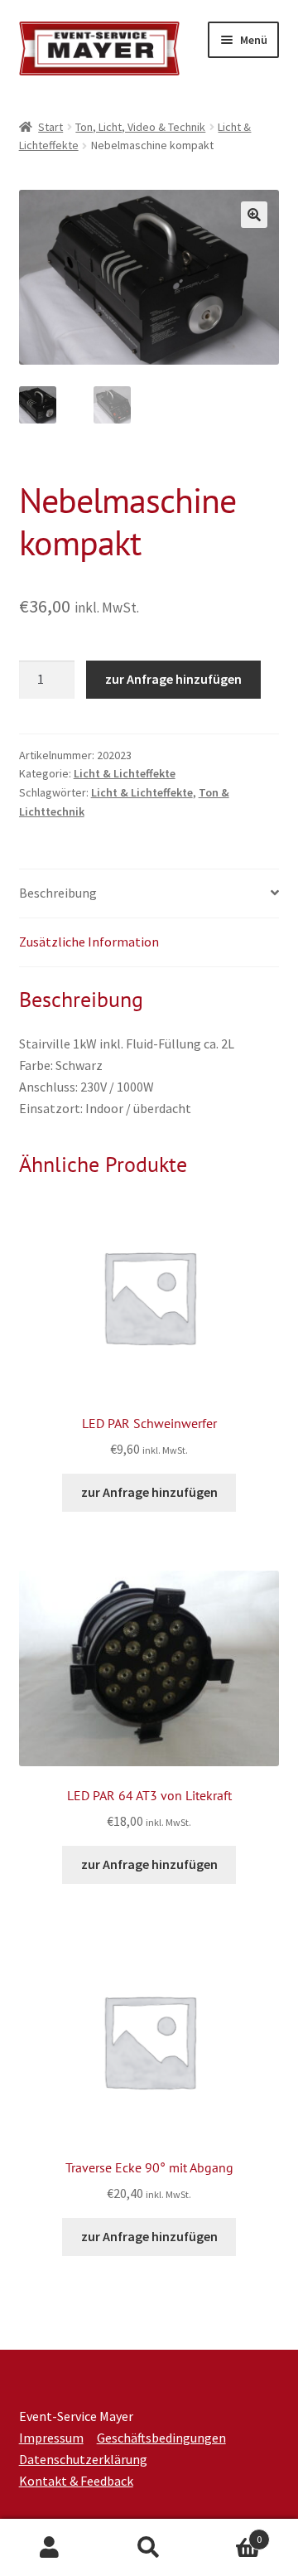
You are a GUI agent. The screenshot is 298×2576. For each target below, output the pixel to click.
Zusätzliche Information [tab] (89, 942)
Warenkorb (230, 2533)
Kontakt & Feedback (76, 2481)
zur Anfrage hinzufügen (173, 679)
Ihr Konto (50, 2548)
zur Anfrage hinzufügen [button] (149, 1492)
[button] (254, 215)
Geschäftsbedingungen (161, 2438)
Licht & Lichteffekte (125, 773)
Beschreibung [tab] (58, 893)
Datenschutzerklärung (83, 2459)
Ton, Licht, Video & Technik (140, 127)
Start (50, 127)
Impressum (51, 2438)
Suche (149, 2548)
